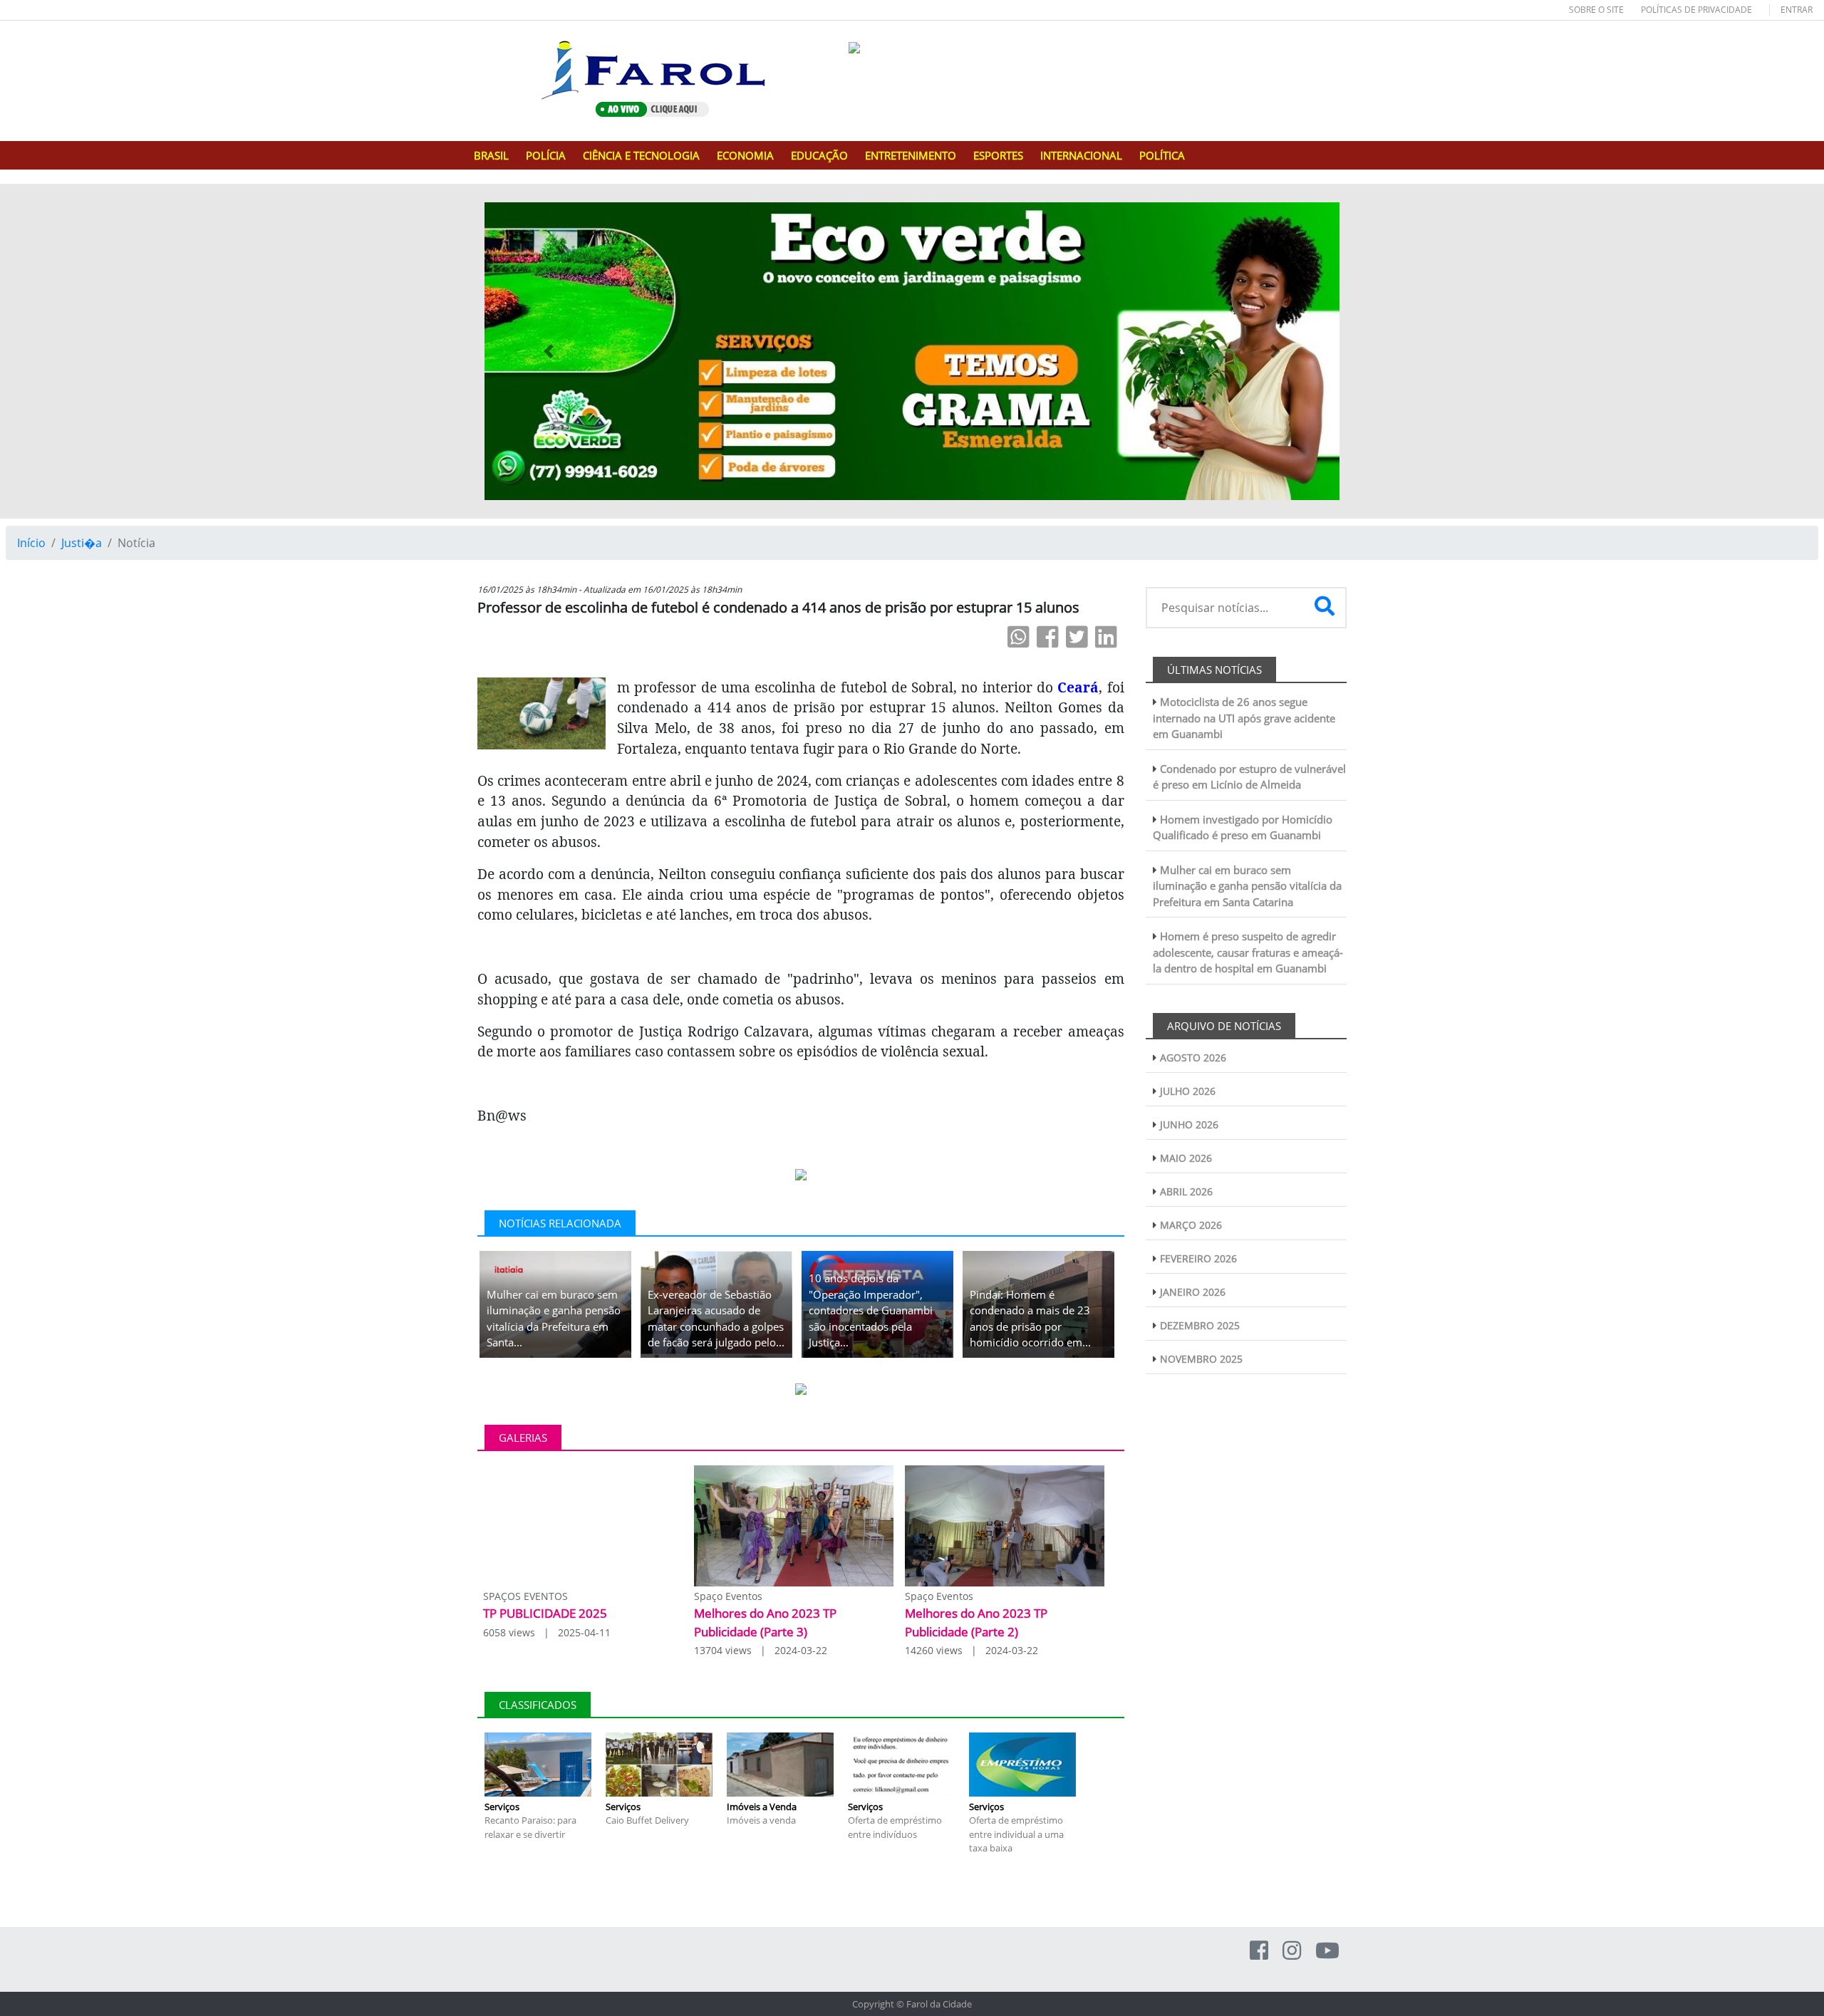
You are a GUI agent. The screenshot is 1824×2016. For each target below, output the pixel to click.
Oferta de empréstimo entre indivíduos (895, 1827)
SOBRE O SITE (1596, 10)
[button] (549, 351)
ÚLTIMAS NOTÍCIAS (1214, 670)
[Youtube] (1327, 1950)
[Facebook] (1259, 1950)
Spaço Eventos (728, 1596)
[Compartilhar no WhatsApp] (1019, 637)
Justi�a (82, 543)
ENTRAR (1797, 10)
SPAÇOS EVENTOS (525, 1596)
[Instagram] (1292, 1950)
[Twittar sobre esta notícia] (1077, 637)
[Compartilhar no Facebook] (1048, 637)
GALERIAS (523, 1438)
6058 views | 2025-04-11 (547, 1632)
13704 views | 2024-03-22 (761, 1650)
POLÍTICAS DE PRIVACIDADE (1696, 10)
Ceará (1078, 687)
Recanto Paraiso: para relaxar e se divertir (530, 1827)
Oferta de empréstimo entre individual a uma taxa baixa (1016, 1834)
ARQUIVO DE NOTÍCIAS (1224, 1026)
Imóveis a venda (761, 1820)
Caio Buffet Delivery (647, 1820)
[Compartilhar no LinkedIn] (1106, 637)
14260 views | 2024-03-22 (971, 1650)
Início (31, 543)
